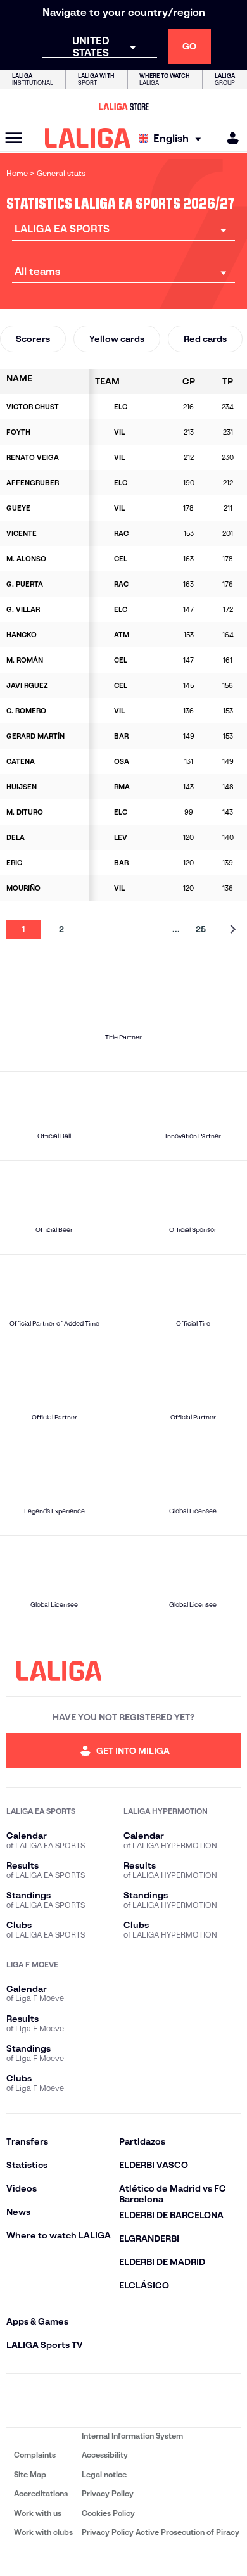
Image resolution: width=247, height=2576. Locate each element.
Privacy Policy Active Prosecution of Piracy (161, 2532)
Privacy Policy (108, 2493)
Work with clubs (43, 2532)
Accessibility (105, 2455)
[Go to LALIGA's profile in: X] (88, 2401)
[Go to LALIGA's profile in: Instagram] (53, 2401)
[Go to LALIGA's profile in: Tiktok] (159, 2401)
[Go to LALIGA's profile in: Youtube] (229, 2401)
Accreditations (41, 2493)
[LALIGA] (88, 138)
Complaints (35, 2455)
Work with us (38, 2513)
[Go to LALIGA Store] (123, 106)
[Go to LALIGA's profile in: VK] (194, 2401)
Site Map (30, 2474)
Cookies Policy (108, 2513)
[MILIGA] (229, 138)
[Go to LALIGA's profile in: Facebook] (18, 2401)
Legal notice (104, 2474)
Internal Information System (132, 2436)
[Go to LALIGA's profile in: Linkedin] (123, 2401)
